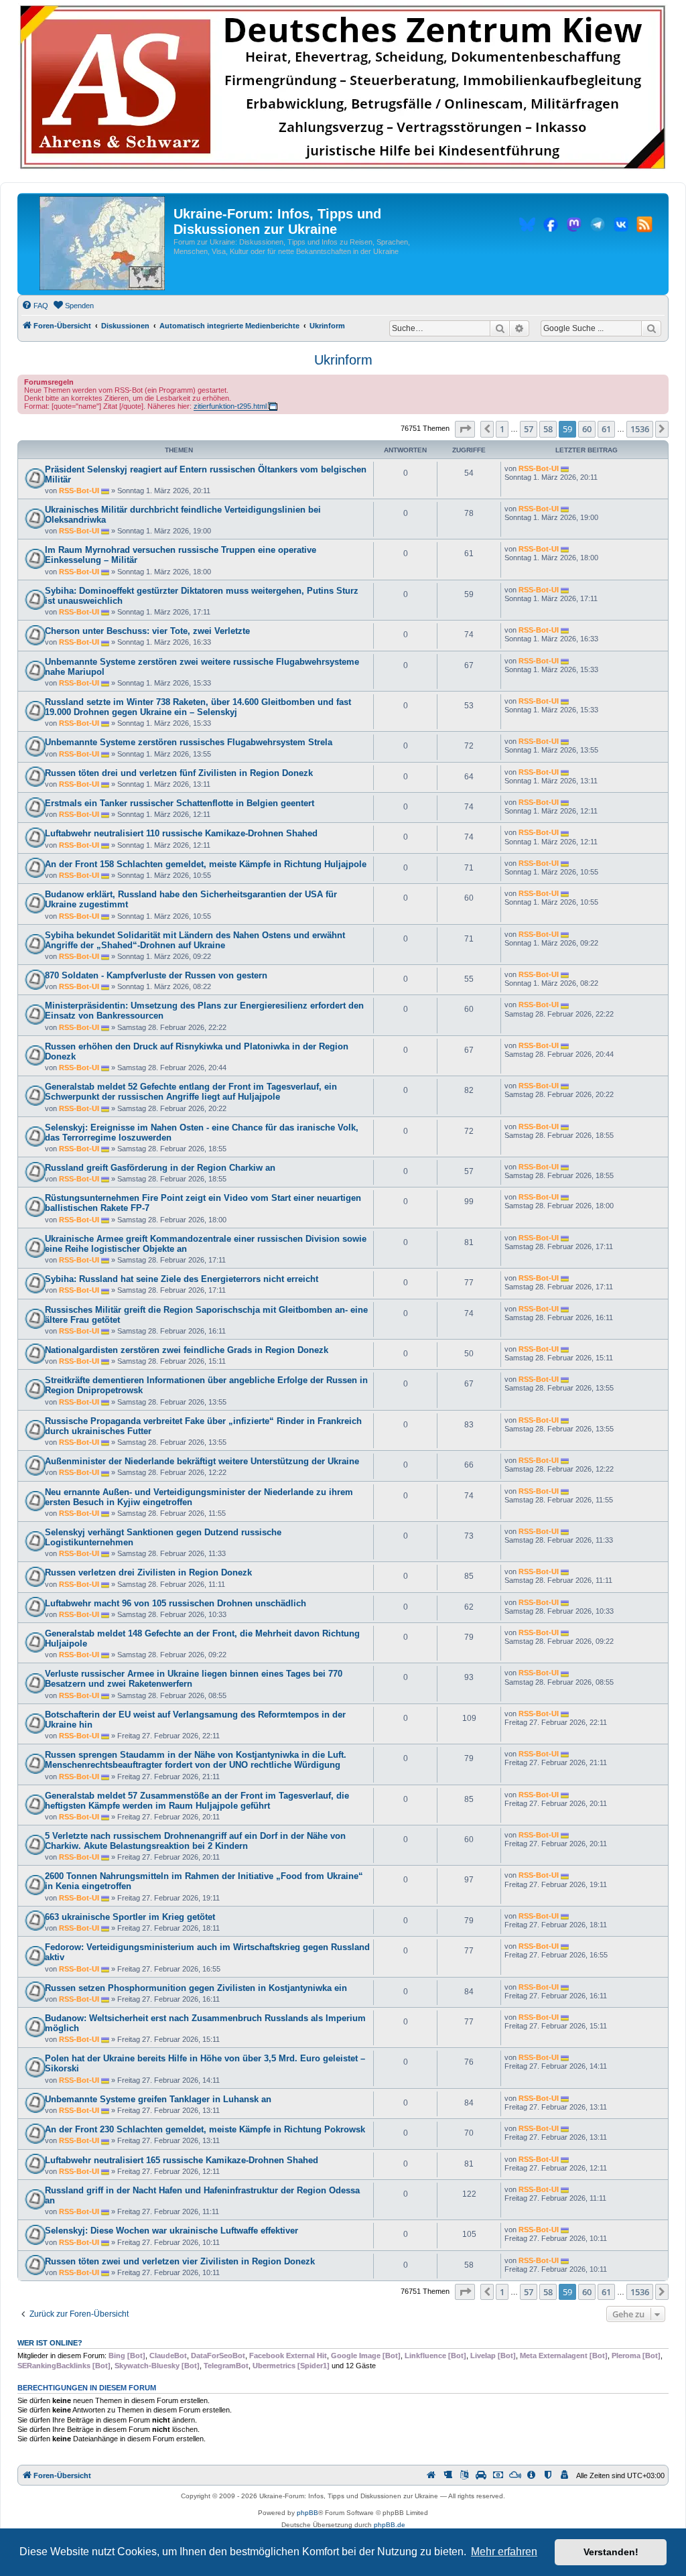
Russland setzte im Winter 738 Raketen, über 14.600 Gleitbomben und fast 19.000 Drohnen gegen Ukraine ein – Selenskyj (198, 707)
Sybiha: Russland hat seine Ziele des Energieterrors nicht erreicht (182, 1279)
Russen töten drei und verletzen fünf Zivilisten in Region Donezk (179, 773)
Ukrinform (343, 360)
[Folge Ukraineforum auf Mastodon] (574, 227)
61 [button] (606, 429)
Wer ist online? (50, 2343)
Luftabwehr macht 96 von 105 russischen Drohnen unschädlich (176, 1603)
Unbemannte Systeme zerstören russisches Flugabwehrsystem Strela (189, 742)
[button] (465, 429)
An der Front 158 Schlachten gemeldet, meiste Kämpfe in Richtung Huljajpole (206, 864)
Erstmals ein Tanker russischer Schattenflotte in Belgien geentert (180, 803)
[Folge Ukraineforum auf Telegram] (598, 227)
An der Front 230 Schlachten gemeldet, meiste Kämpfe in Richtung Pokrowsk (205, 2129)
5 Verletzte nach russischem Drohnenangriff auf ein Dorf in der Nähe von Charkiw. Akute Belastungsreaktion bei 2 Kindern (195, 1841)
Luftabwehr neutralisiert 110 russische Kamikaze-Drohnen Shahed (181, 833)
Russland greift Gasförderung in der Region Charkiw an (160, 1168)
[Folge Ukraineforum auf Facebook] (551, 227)
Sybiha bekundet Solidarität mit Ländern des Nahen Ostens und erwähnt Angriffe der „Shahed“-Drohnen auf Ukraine (195, 940)
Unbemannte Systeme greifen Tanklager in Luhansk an (158, 2099)
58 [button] (548, 429)
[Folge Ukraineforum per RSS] (644, 227)
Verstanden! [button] (611, 2552)
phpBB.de (390, 2525)
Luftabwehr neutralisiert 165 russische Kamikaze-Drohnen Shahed (182, 2160)
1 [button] (502, 429)
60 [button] (587, 429)
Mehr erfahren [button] (504, 2552)
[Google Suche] (651, 328)
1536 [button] (640, 429)
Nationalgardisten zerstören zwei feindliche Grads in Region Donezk (187, 1350)
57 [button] (529, 429)
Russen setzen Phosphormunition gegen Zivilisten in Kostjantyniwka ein (196, 1988)
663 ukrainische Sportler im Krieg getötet (130, 1917)
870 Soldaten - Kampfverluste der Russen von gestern (156, 975)
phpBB (307, 2513)
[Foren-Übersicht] (102, 244)
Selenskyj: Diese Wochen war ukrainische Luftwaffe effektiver (171, 2231)
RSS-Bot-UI (79, 491)
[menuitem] (35, 306)
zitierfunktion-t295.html (230, 406)
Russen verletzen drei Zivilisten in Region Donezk (148, 1572)
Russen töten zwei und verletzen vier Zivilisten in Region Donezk (180, 2261)
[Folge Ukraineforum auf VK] (621, 227)
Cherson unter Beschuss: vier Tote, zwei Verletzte (147, 631)
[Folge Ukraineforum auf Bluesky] (527, 227)
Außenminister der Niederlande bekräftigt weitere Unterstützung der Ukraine (202, 1461)
